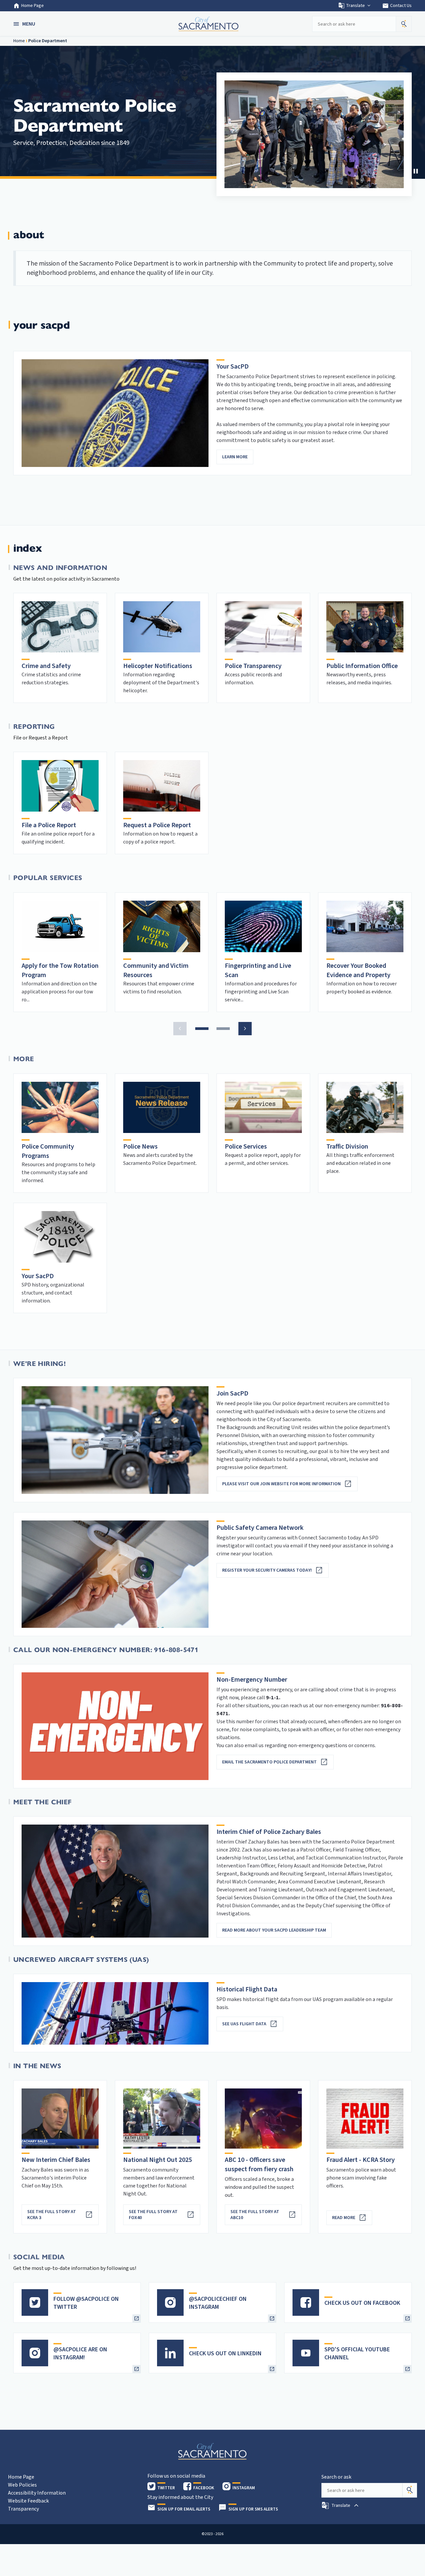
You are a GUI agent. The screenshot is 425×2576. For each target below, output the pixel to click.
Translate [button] (355, 6)
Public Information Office (362, 666)
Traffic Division (347, 1147)
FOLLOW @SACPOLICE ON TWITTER (86, 2303)
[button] (25, 24)
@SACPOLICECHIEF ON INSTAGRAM (218, 2303)
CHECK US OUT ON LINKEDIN (225, 2353)
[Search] (410, 2490)
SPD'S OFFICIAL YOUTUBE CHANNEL (357, 2353)
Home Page (33, 6)
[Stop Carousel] (416, 171)
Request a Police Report (157, 825)
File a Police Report (49, 825)
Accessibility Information (37, 2493)
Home (19, 41)
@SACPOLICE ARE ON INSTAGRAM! (80, 2353)
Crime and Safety (46, 666)
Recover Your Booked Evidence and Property (358, 970)
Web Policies (22, 2485)
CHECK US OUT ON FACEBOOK (362, 2303)
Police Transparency (253, 666)
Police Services (246, 1147)
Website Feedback (28, 2501)
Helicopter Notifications (158, 666)
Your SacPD (38, 1276)
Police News (140, 1147)
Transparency (23, 2509)
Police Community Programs (48, 1151)
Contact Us (397, 6)
